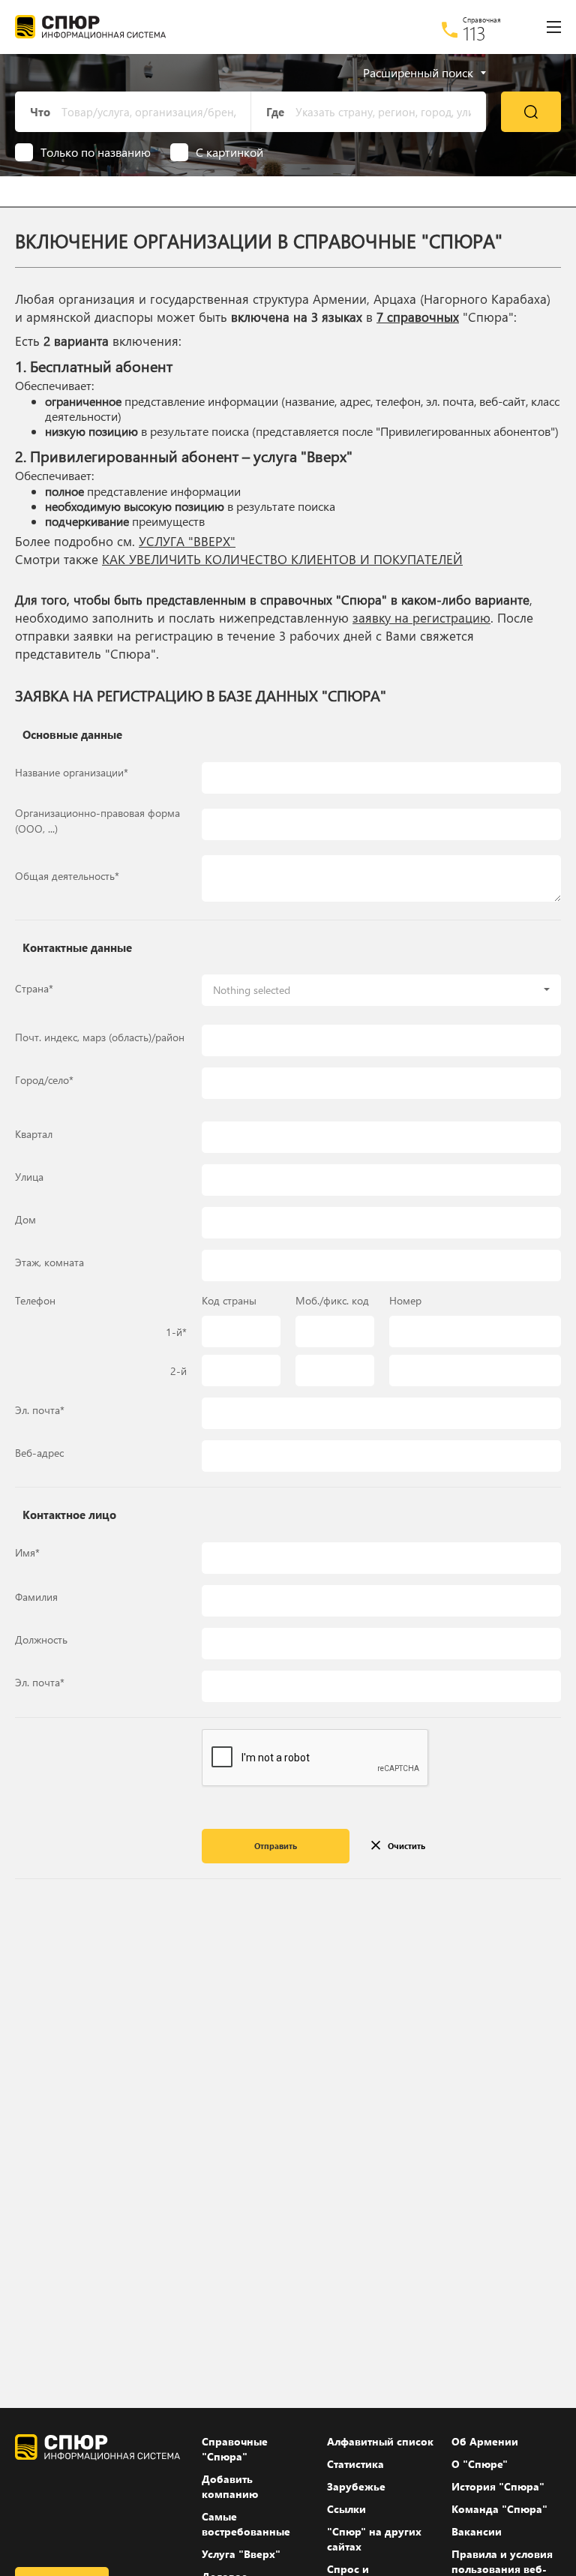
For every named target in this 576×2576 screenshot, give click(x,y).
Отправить (276, 1846)
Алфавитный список (380, 2441)
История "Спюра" (498, 2486)
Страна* (34, 988)
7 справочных (418, 317)
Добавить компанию (230, 2486)
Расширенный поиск (418, 73)
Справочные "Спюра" (235, 2449)
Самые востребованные (246, 2524)
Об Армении (485, 2441)
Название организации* (72, 772)
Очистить (406, 1846)
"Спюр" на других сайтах (374, 2539)
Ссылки (346, 2509)
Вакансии (477, 2531)
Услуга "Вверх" (241, 2554)
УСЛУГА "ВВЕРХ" (187, 541)
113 (474, 33)
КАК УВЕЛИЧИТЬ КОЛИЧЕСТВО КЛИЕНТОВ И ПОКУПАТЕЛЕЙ (282, 559)
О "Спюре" (480, 2464)
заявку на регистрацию (421, 618)
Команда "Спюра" (499, 2509)
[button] (381, 990)
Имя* (27, 1552)
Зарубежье (356, 2486)
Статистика (355, 2464)
